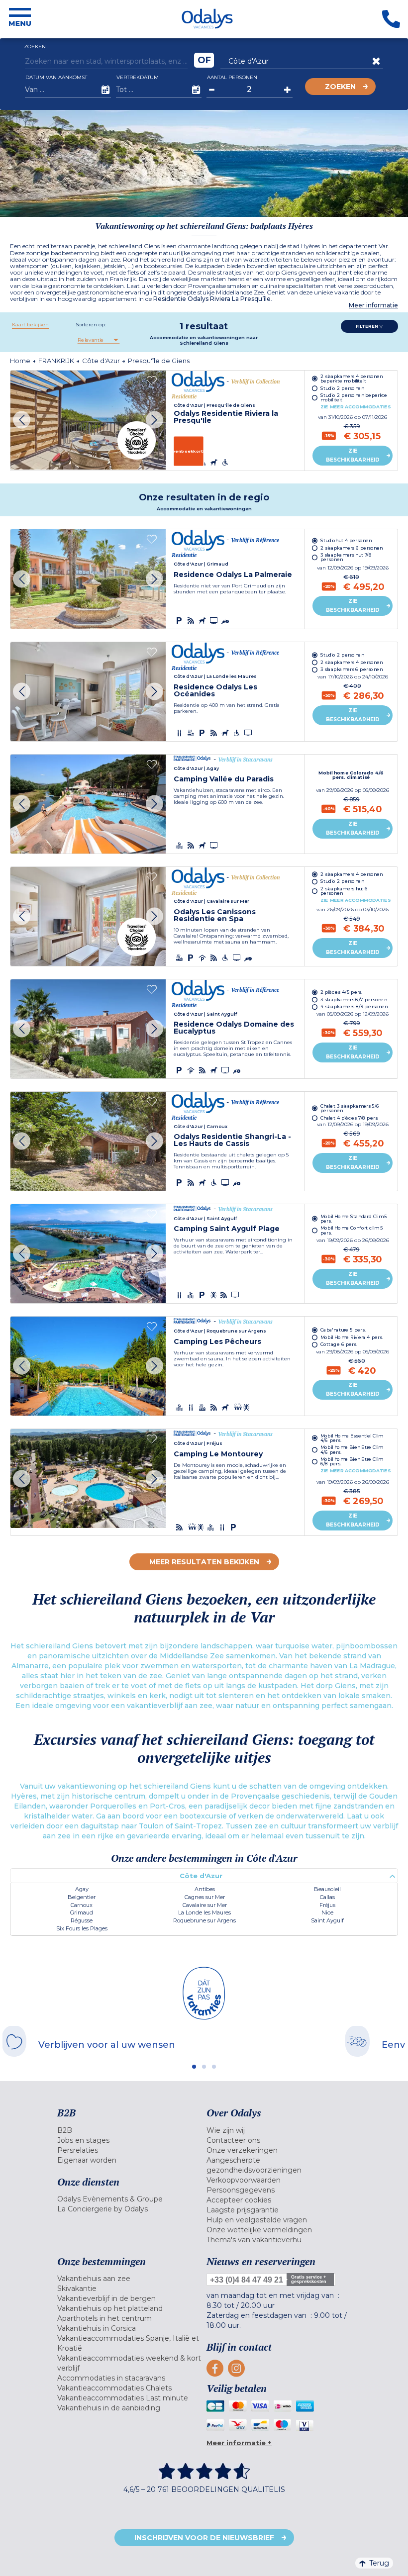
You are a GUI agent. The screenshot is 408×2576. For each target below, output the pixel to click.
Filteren (367, 326)
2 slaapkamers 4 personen (352, 662)
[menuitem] (129, 2130)
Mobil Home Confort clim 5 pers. (352, 1230)
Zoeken (340, 87)
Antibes (205, 1889)
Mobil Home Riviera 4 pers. (352, 1337)
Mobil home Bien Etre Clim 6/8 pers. (352, 1461)
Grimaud (82, 1912)
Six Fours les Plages (82, 1928)
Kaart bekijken (30, 325)
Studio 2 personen (342, 388)
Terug (379, 2563)
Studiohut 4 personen (346, 540)
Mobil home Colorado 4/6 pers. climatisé (352, 775)
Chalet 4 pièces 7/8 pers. (350, 1118)
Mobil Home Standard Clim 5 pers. (354, 1219)
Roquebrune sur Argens (204, 1920)
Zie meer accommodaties (356, 407)
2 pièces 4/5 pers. (342, 992)
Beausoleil (327, 1889)
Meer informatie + (239, 2443)
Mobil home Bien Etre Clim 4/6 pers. (352, 1449)
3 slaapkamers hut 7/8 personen (346, 557)
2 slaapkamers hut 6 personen (344, 891)
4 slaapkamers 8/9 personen (354, 1007)
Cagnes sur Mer (205, 1897)
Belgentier (82, 1897)
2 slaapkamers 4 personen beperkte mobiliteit (352, 378)
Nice (327, 1912)
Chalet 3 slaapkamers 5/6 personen (350, 1108)
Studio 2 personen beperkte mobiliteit (354, 397)
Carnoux (82, 1905)
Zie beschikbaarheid (353, 455)
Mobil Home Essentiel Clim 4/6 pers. (352, 1438)
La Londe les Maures (204, 1912)
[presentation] (22, 420)
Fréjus (327, 1905)
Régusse (82, 1920)
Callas (327, 1897)
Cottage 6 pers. (339, 1344)
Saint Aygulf (327, 1920)
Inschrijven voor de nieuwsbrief (204, 2538)
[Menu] (20, 19)
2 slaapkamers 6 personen (352, 547)
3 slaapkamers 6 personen (352, 669)
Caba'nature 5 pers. (343, 1329)
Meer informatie (373, 305)
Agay (82, 1889)
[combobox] (98, 340)
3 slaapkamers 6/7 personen (354, 1000)
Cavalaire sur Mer (205, 1905)
